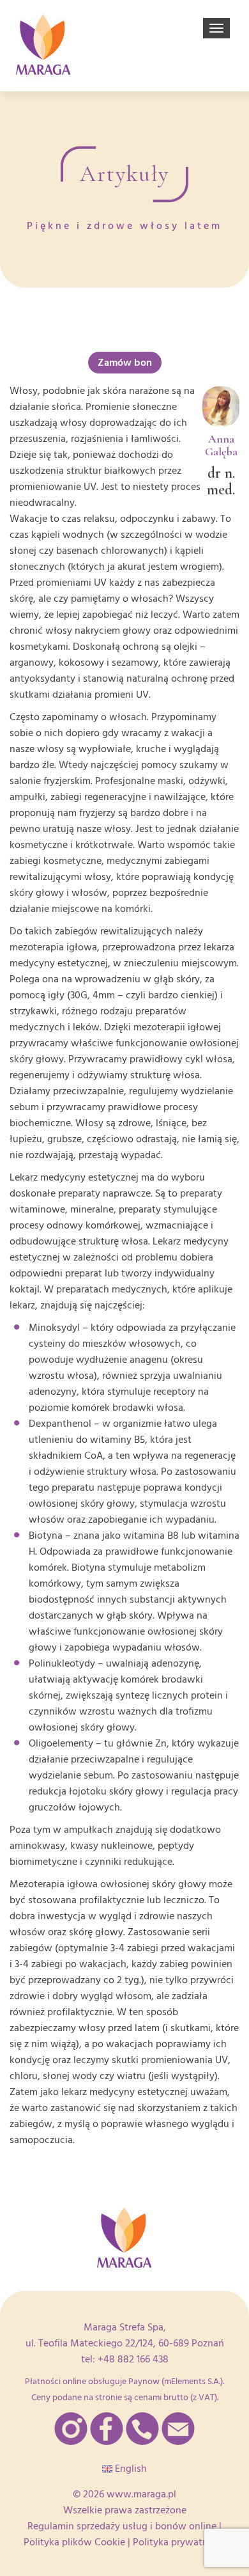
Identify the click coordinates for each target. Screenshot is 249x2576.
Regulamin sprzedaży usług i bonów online (122, 2526)
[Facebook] (107, 2429)
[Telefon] (142, 2429)
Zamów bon (125, 363)
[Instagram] (71, 2429)
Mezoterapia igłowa (54, 1884)
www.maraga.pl (141, 2494)
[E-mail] (178, 2429)
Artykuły (124, 174)
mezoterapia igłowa (53, 947)
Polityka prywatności (179, 2542)
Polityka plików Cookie (74, 2542)
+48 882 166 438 (133, 2359)
